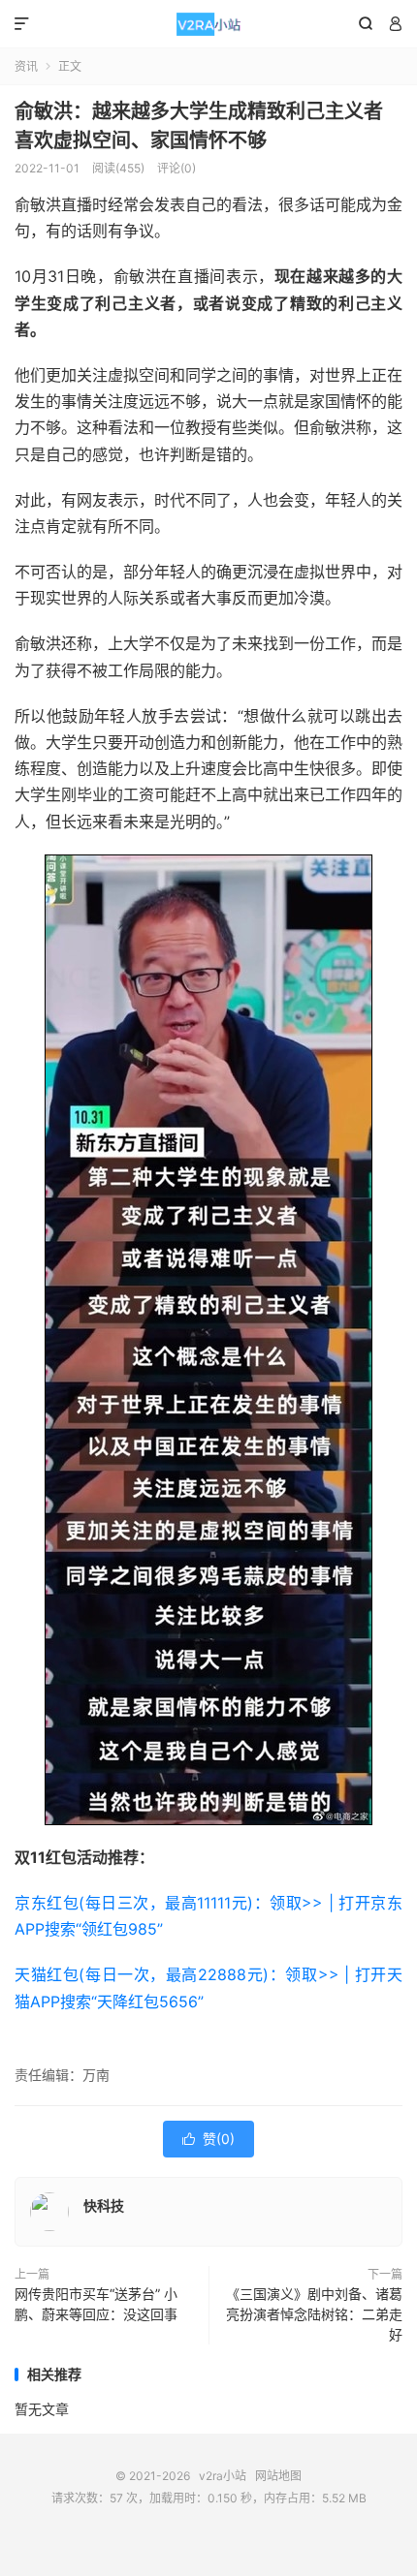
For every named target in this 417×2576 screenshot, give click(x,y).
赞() (208, 2139)
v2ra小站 (208, 24)
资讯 (26, 66)
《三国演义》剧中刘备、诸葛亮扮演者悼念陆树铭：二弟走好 (314, 2314)
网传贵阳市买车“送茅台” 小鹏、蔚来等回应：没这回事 (96, 2304)
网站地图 (278, 2476)
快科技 (104, 2205)
